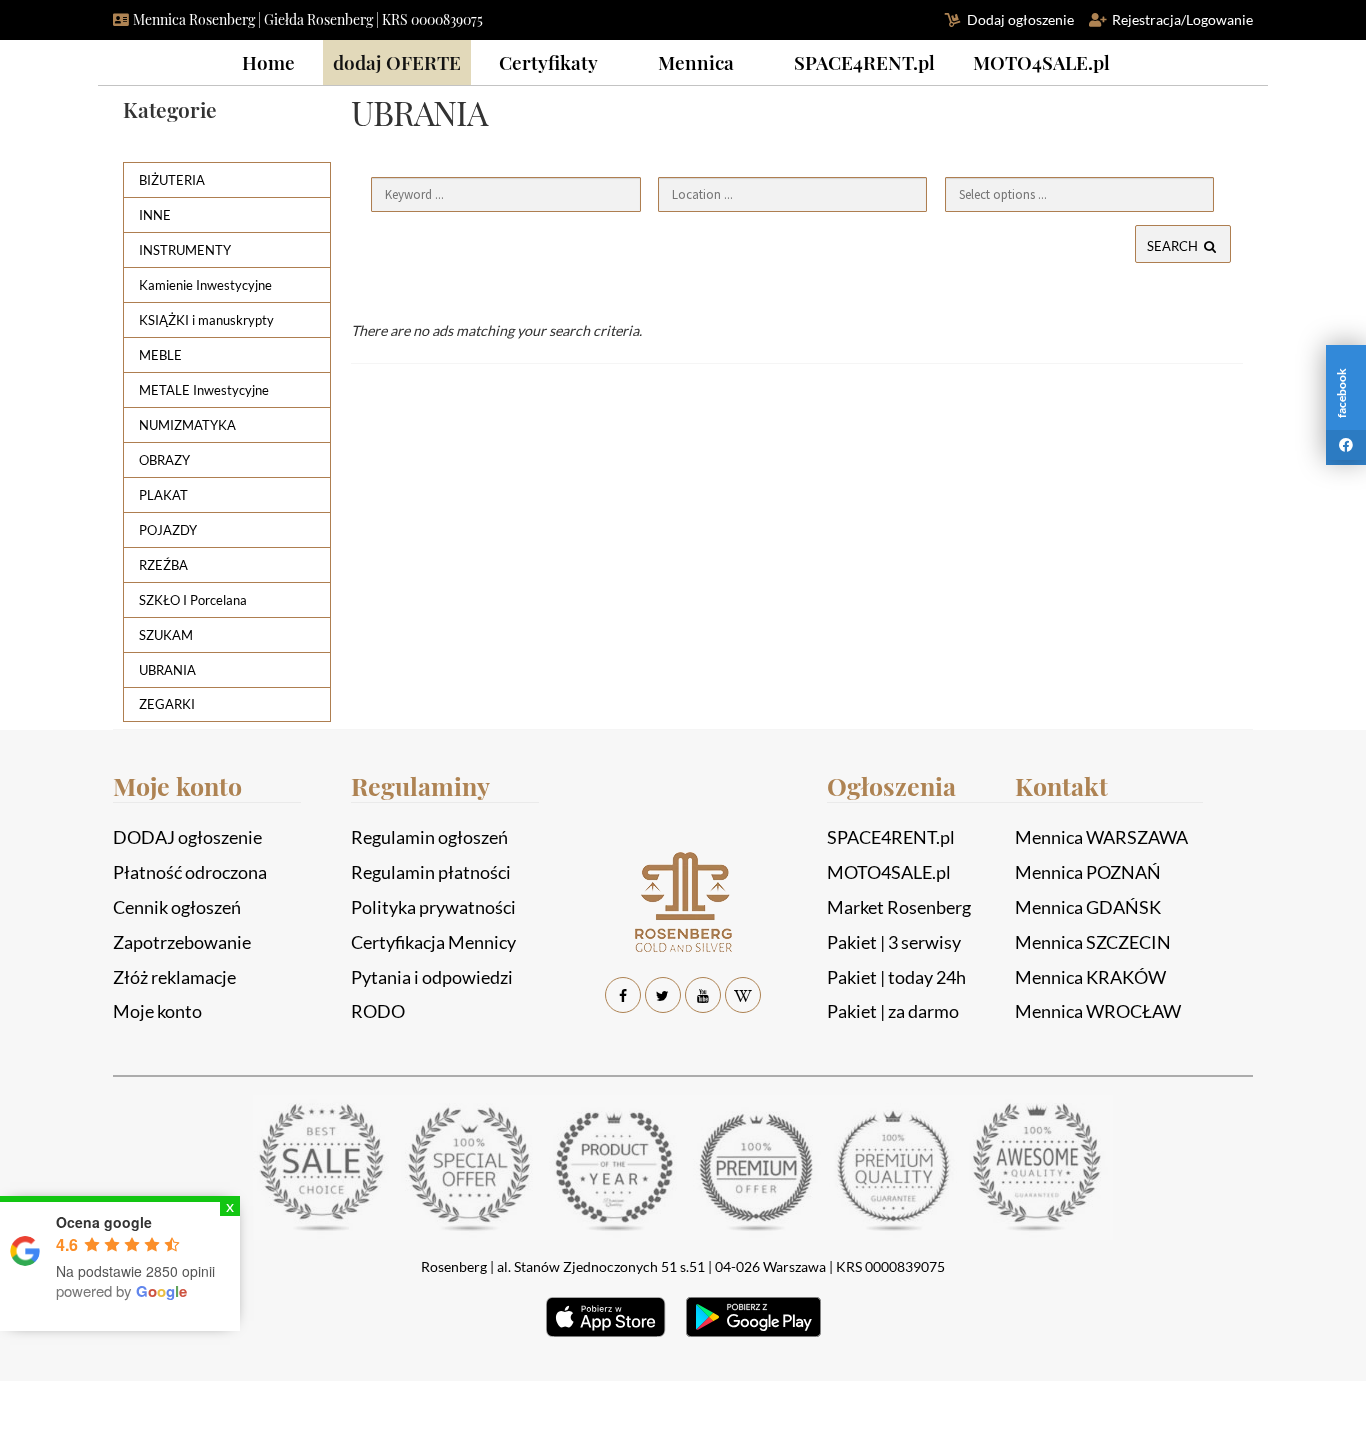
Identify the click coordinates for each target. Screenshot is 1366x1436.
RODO (378, 1011)
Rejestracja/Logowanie (1182, 19)
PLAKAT (163, 495)
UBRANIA (167, 670)
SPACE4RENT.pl (864, 62)
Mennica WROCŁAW (1098, 1011)
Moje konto (157, 1011)
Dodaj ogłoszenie (1020, 19)
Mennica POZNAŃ (1088, 872)
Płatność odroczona (190, 872)
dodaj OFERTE (397, 62)
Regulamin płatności (431, 872)
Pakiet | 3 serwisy (894, 942)
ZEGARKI (167, 704)
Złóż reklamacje (174, 977)
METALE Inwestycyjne (204, 390)
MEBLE (160, 355)
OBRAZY (164, 460)
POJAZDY (168, 530)
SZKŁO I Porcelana (193, 600)
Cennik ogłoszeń (177, 907)
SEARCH (1174, 246)
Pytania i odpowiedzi (432, 977)
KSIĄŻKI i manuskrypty (206, 320)
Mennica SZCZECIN (1093, 942)
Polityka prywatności (433, 907)
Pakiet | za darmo (893, 1011)
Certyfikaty (548, 62)
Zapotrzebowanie (182, 942)
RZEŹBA (163, 565)
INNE (155, 215)
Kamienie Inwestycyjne (205, 285)
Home (268, 62)
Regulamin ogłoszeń (429, 837)
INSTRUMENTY (185, 250)
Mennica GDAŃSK (1088, 907)
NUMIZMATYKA (187, 425)
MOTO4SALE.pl (1041, 62)
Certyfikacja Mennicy (433, 942)
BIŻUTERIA (172, 180)
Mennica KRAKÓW (1090, 977)
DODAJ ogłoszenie (187, 837)
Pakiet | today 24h (896, 977)
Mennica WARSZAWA (1101, 837)
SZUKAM (166, 635)
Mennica (696, 62)
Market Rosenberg (899, 907)
